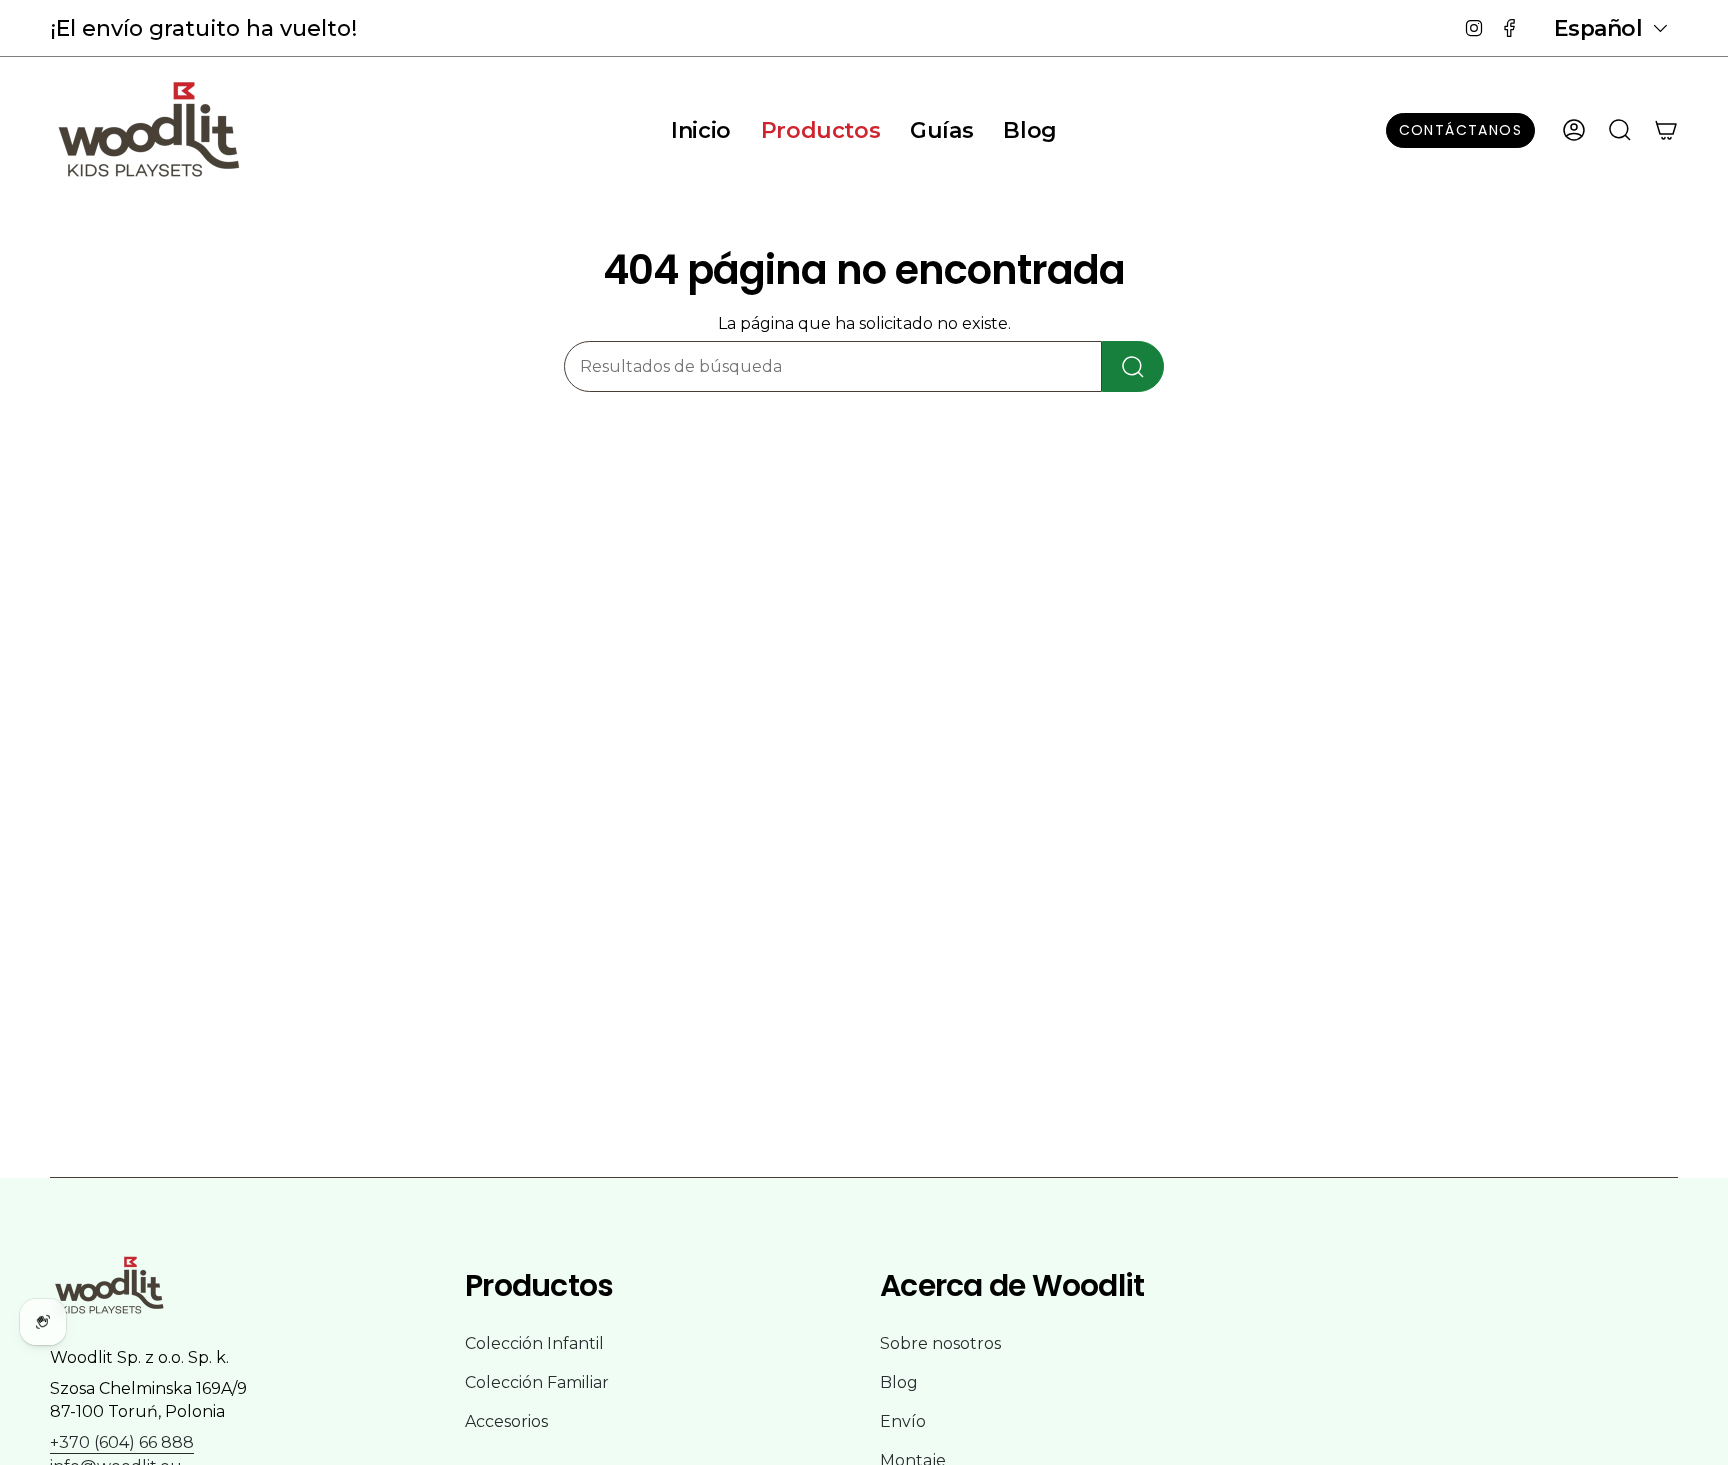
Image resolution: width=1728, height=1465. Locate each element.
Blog (899, 1382)
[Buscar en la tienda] (1133, 366)
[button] (820, 130)
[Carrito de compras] (1666, 130)
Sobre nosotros (940, 1343)
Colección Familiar (537, 1382)
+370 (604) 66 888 (122, 1442)
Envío (903, 1421)
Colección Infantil (534, 1343)
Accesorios (506, 1421)
